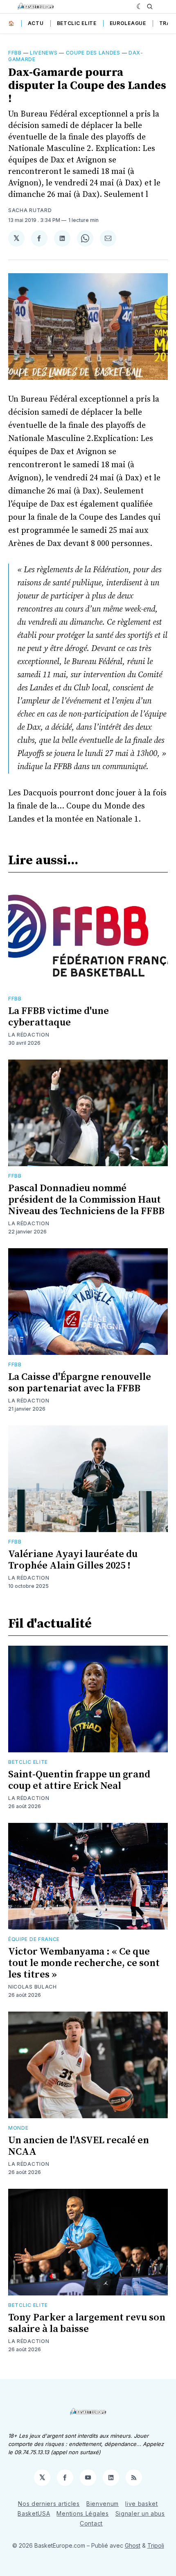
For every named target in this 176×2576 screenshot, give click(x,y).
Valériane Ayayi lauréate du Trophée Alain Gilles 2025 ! (73, 1560)
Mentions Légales (82, 2513)
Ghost (133, 2545)
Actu (36, 23)
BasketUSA (34, 2513)
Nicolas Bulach (33, 1987)
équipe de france (34, 1939)
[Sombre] (140, 7)
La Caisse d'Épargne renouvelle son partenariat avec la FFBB (80, 1383)
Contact (91, 2523)
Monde (18, 2128)
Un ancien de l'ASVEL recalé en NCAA (79, 2146)
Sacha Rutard (30, 210)
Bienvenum (103, 2504)
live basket (142, 2504)
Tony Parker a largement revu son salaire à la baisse (87, 2323)
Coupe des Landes (93, 53)
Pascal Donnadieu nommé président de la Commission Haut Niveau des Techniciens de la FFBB (86, 1200)
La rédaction (29, 1035)
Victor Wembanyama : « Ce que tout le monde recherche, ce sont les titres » (84, 1963)
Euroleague (128, 23)
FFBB (15, 53)
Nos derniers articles (49, 2504)
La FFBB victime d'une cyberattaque (59, 1017)
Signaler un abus (140, 2513)
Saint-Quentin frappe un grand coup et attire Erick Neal (79, 1780)
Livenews (44, 53)
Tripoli (156, 2545)
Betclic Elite (77, 23)
